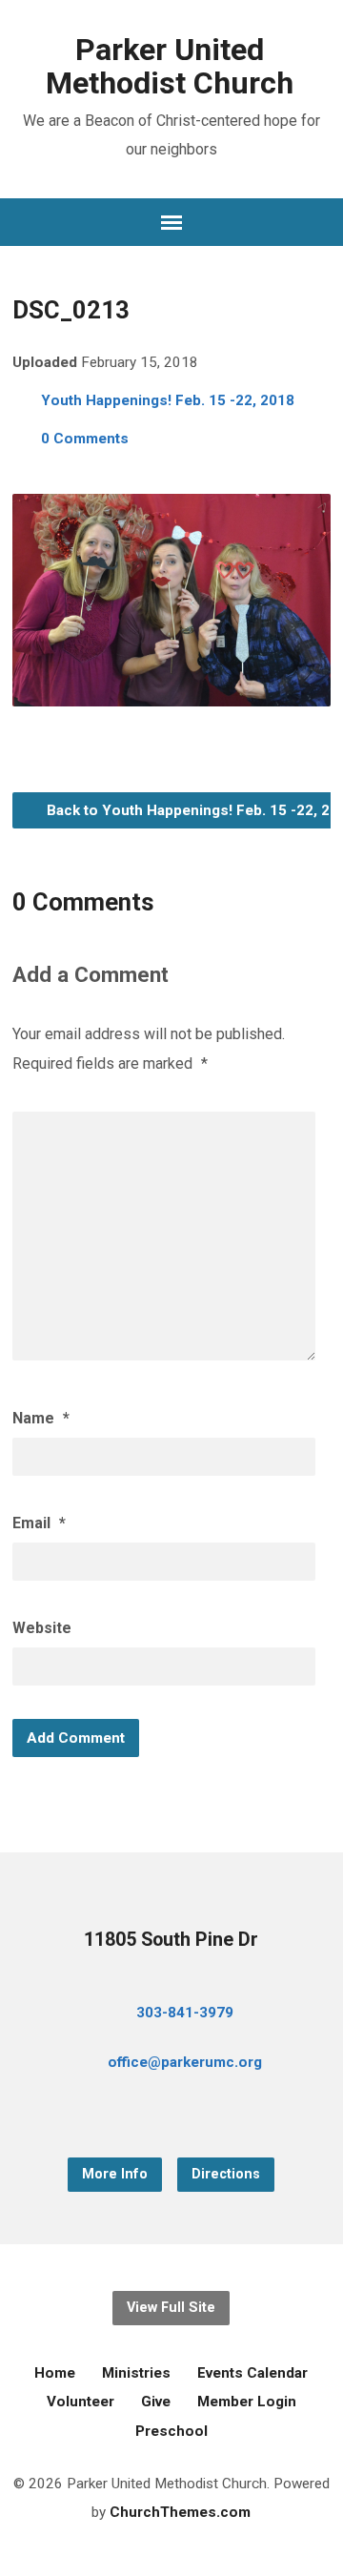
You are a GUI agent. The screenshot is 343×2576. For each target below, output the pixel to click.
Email (39, 1523)
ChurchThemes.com (180, 2512)
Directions (226, 2174)
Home (55, 2373)
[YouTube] (171, 2115)
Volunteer (81, 2402)
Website (42, 1628)
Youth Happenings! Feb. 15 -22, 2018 (168, 400)
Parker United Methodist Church (170, 66)
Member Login (247, 2402)
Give (156, 2402)
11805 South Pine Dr (171, 1940)
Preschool (171, 2431)
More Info (115, 2174)
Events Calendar (252, 2373)
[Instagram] (202, 2115)
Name (41, 1418)
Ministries (136, 2373)
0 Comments (85, 439)
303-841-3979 (185, 2013)
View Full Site (171, 2308)
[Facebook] (141, 2115)
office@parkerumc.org (185, 2062)
